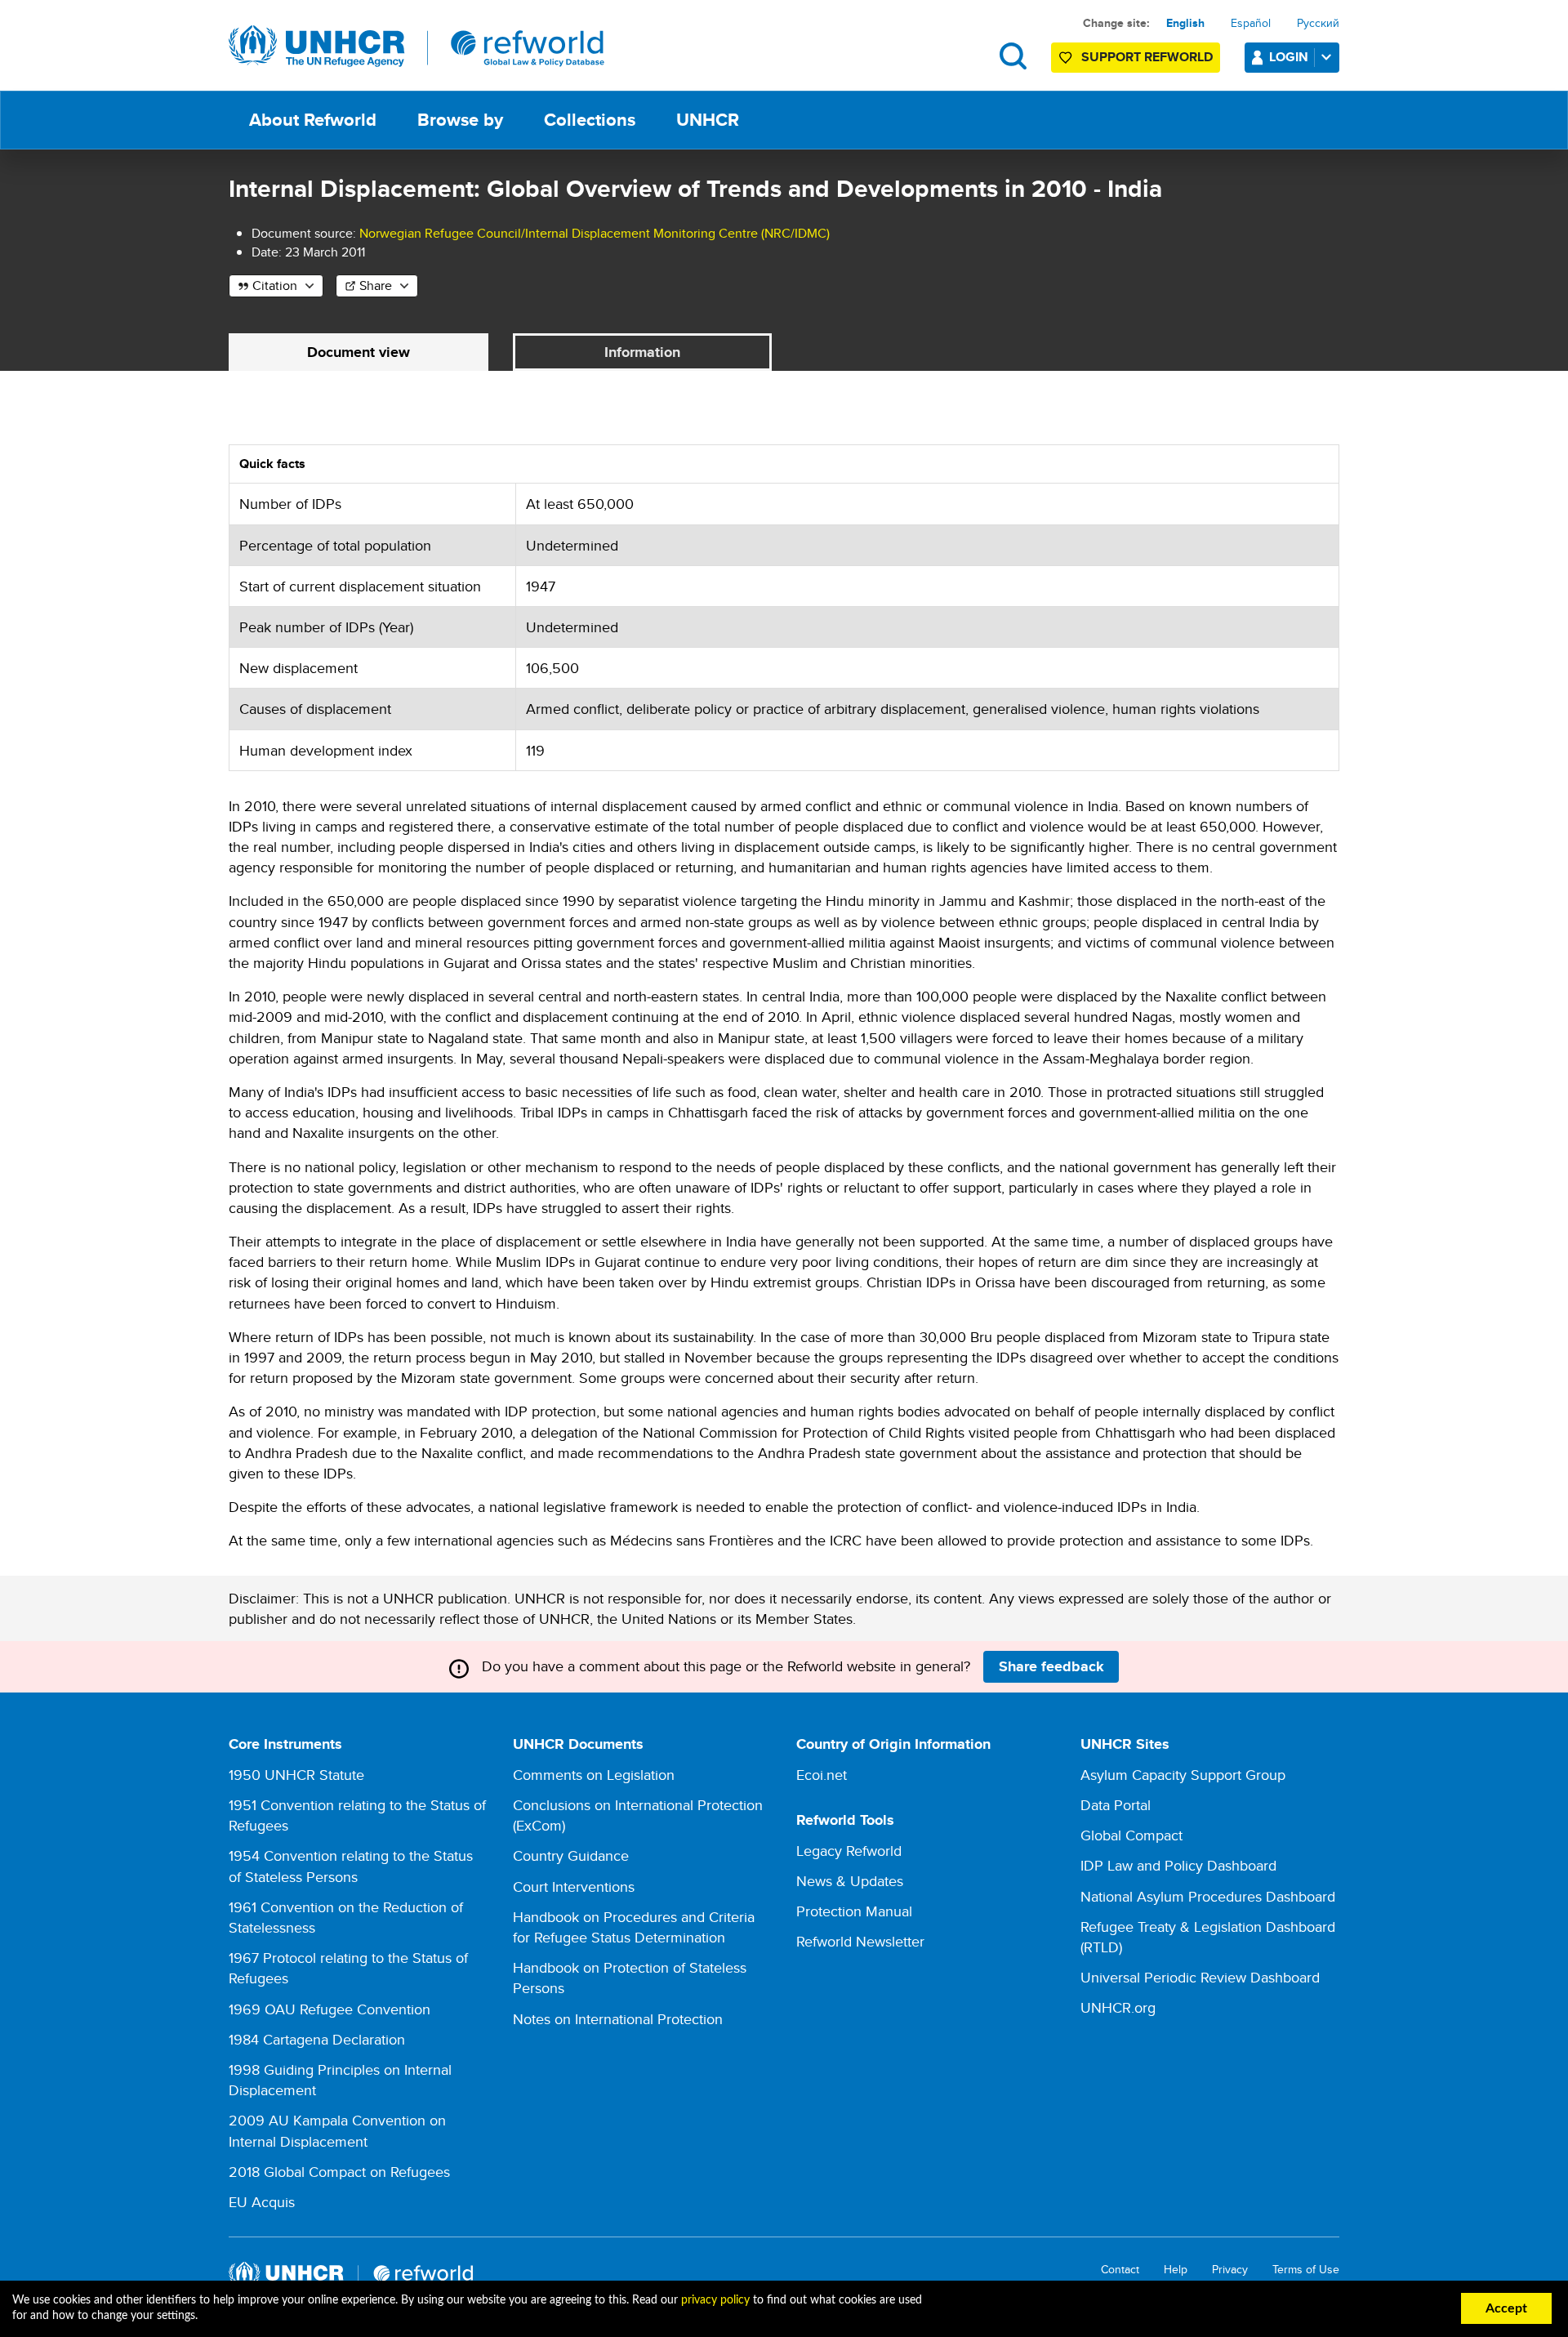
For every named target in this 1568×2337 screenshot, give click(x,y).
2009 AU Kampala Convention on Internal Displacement (337, 2130)
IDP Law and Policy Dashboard (1178, 1865)
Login (1289, 57)
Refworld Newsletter (860, 1941)
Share (376, 285)
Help (1176, 2270)
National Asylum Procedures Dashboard (1208, 1896)
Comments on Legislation (594, 1775)
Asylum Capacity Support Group (1183, 1775)
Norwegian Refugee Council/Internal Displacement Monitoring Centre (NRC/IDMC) (595, 233)
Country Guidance (571, 1855)
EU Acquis (262, 2202)
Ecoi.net (822, 1775)
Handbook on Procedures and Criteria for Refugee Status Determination (634, 1927)
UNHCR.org (1118, 2007)
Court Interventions (574, 1887)
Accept (1506, 2308)
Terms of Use (1306, 2270)
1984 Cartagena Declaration (317, 2039)
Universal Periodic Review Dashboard (1200, 1977)
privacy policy (715, 2300)
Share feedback (1051, 1666)
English (1185, 23)
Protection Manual (854, 1911)
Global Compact (1131, 1835)
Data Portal (1116, 1805)
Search (1013, 56)
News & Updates (850, 1881)
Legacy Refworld (849, 1851)
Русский (1318, 23)
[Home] (416, 47)
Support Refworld (1147, 57)
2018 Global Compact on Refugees (339, 2172)
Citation (275, 285)
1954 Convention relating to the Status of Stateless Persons (351, 1866)
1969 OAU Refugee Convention (330, 2009)
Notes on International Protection (618, 2019)
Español (1251, 23)
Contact (1120, 2270)
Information (642, 352)
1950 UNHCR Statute (296, 1775)
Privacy (1230, 2270)
